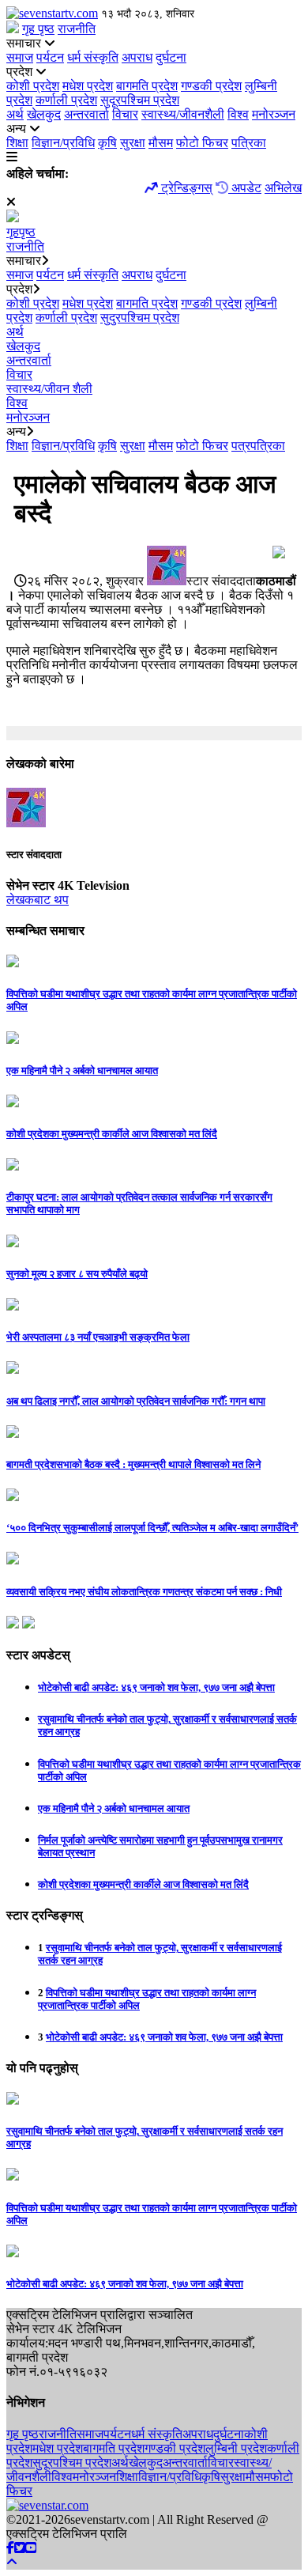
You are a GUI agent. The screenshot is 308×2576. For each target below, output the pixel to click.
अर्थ (15, 114)
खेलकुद (44, 114)
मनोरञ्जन (274, 114)
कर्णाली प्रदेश (66, 100)
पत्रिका (249, 143)
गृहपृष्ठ (21, 232)
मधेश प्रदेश (88, 86)
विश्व (238, 114)
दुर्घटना (171, 57)
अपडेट (245, 188)
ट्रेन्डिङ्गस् (185, 188)
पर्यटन (50, 57)
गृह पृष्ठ (38, 29)
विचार (125, 114)
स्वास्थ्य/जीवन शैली (49, 389)
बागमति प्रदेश (147, 86)
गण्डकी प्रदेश (211, 86)
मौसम (161, 143)
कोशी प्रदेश (33, 86)
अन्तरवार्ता (86, 114)
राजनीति (77, 29)
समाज (20, 57)
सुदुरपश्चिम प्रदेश (140, 318)
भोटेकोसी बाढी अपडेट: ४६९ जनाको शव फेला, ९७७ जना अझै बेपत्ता (156, 1687)
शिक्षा (17, 143)
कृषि (107, 143)
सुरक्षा (133, 143)
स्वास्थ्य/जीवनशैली (183, 114)
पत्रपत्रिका (258, 446)
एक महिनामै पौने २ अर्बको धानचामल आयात (114, 1808)
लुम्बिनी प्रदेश (236, 2448)
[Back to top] (12, 2562)
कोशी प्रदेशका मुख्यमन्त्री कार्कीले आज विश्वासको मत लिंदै (143, 1884)
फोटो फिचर (202, 143)
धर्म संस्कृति (93, 57)
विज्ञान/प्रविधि (63, 143)
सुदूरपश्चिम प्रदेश (140, 100)
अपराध (137, 57)
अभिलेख (283, 188)
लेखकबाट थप (38, 900)
